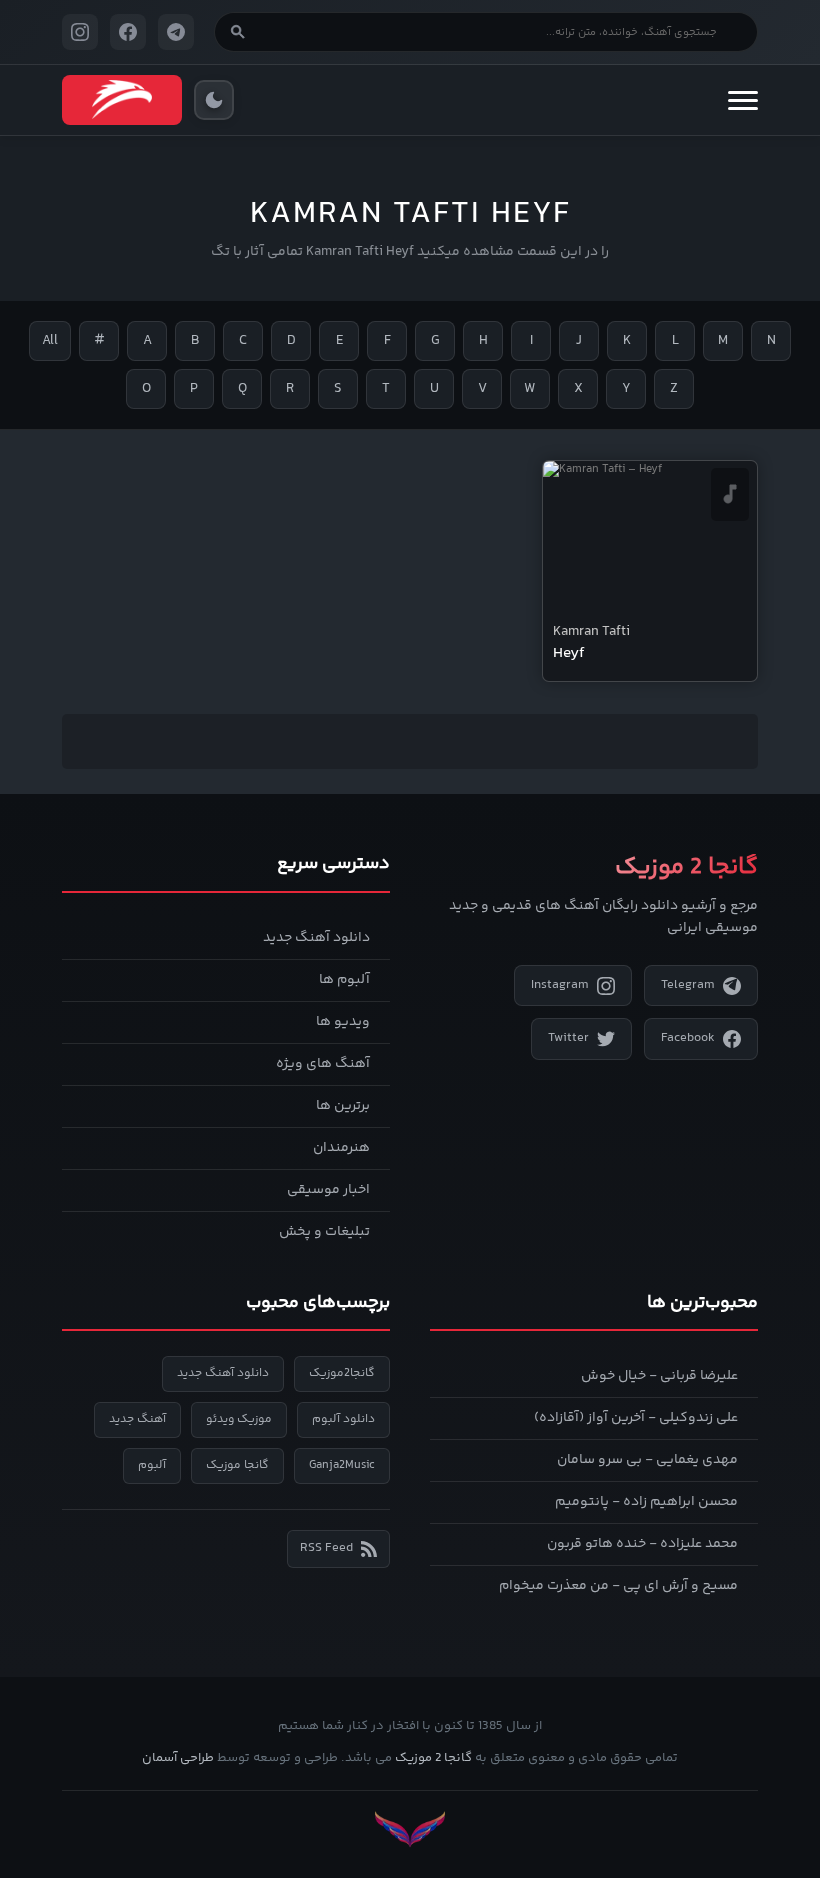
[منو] (743, 100)
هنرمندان (341, 1148)
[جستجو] (238, 32)
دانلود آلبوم (343, 1419)
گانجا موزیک (237, 1465)
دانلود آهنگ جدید (316, 938)
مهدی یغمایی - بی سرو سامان (647, 1460)
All (50, 341)
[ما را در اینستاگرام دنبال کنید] (80, 32)
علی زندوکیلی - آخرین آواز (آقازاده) (636, 1418)
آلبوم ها (344, 980)
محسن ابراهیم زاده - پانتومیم (646, 1502)
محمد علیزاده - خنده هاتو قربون (642, 1544)
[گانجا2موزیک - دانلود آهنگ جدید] (122, 100)
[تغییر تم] (214, 100)
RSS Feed (326, 1548)
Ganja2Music (342, 1465)
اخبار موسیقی (328, 1190)
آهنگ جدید (137, 1419)
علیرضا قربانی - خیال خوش (659, 1376)
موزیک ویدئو (239, 1419)
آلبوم (152, 1465)
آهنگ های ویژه (323, 1064)
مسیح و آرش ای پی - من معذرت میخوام (618, 1586)
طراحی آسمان (178, 1758)
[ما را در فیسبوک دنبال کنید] (128, 32)
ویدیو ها (343, 1022)
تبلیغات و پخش (324, 1232)
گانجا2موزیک (342, 1373)
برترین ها (343, 1106)
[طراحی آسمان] (410, 1829)
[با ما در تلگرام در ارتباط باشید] (176, 32)
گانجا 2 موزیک (433, 1758)
